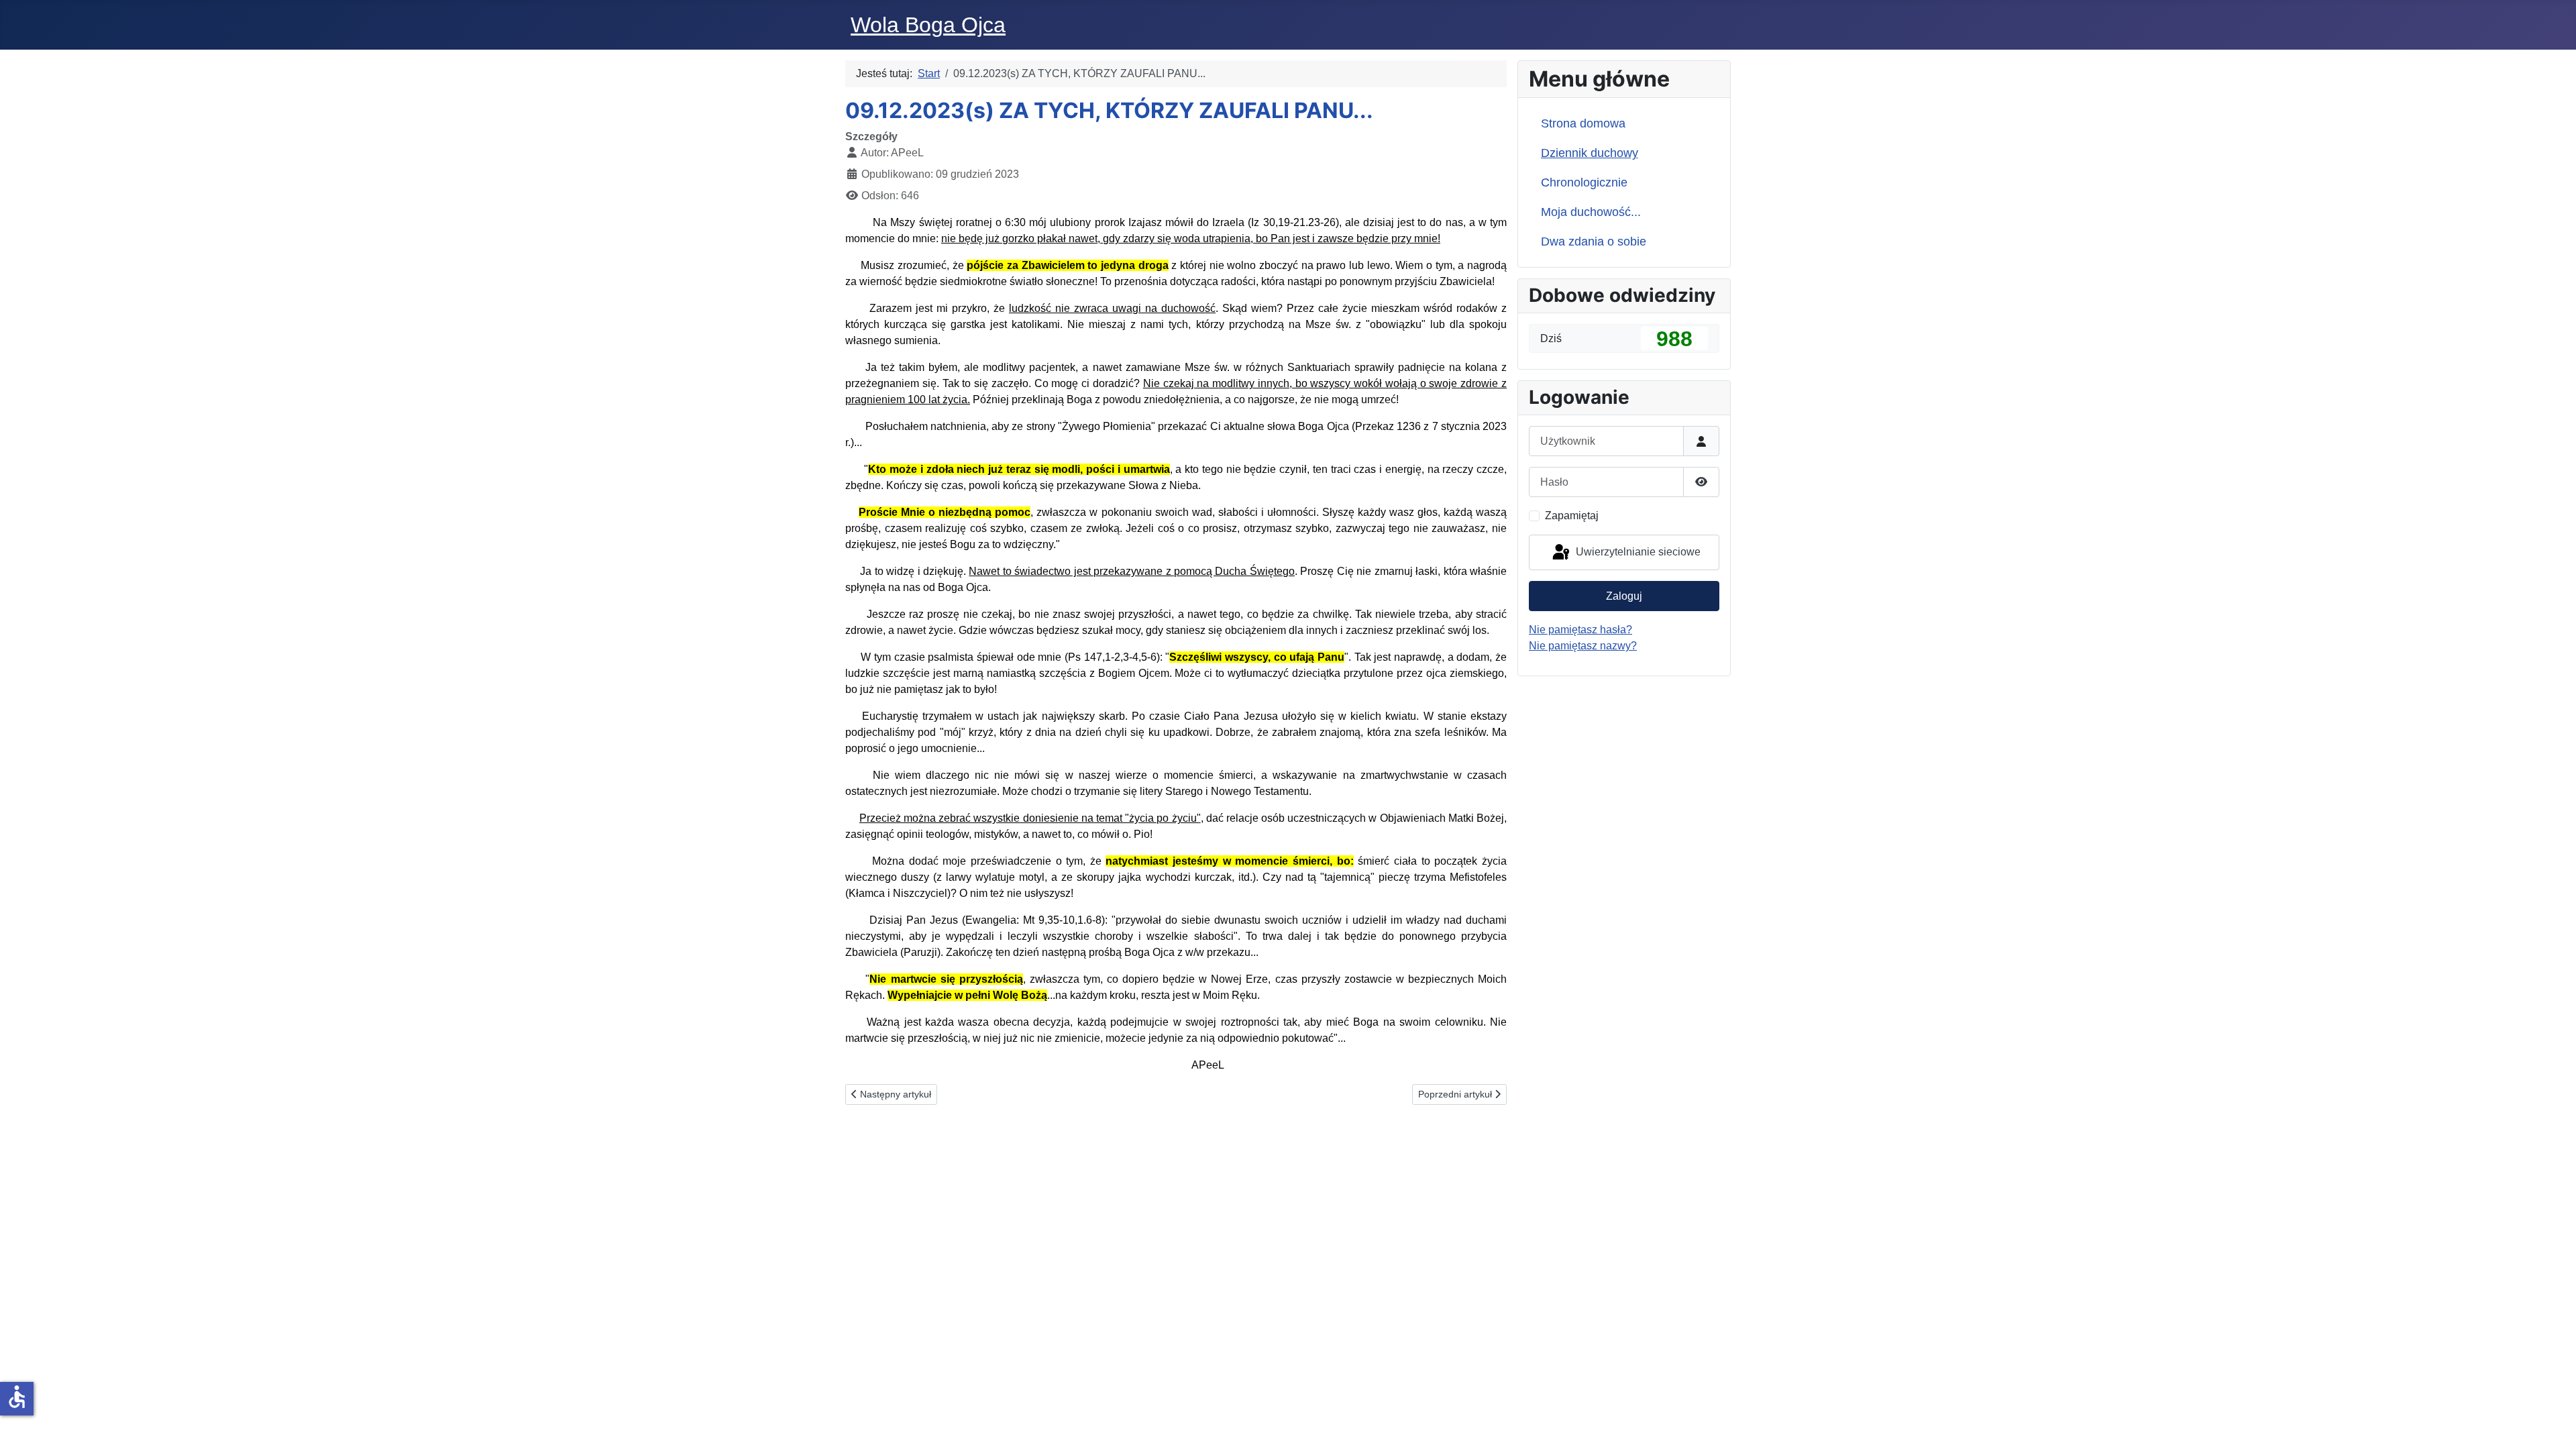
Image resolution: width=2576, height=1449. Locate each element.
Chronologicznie (1584, 182)
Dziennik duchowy (1590, 153)
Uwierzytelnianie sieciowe (1637, 552)
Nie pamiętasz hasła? (1580, 630)
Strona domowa (1583, 123)
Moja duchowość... (1591, 212)
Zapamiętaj (1572, 516)
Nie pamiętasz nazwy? (1583, 646)
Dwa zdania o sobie (1594, 241)
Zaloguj (1624, 596)
